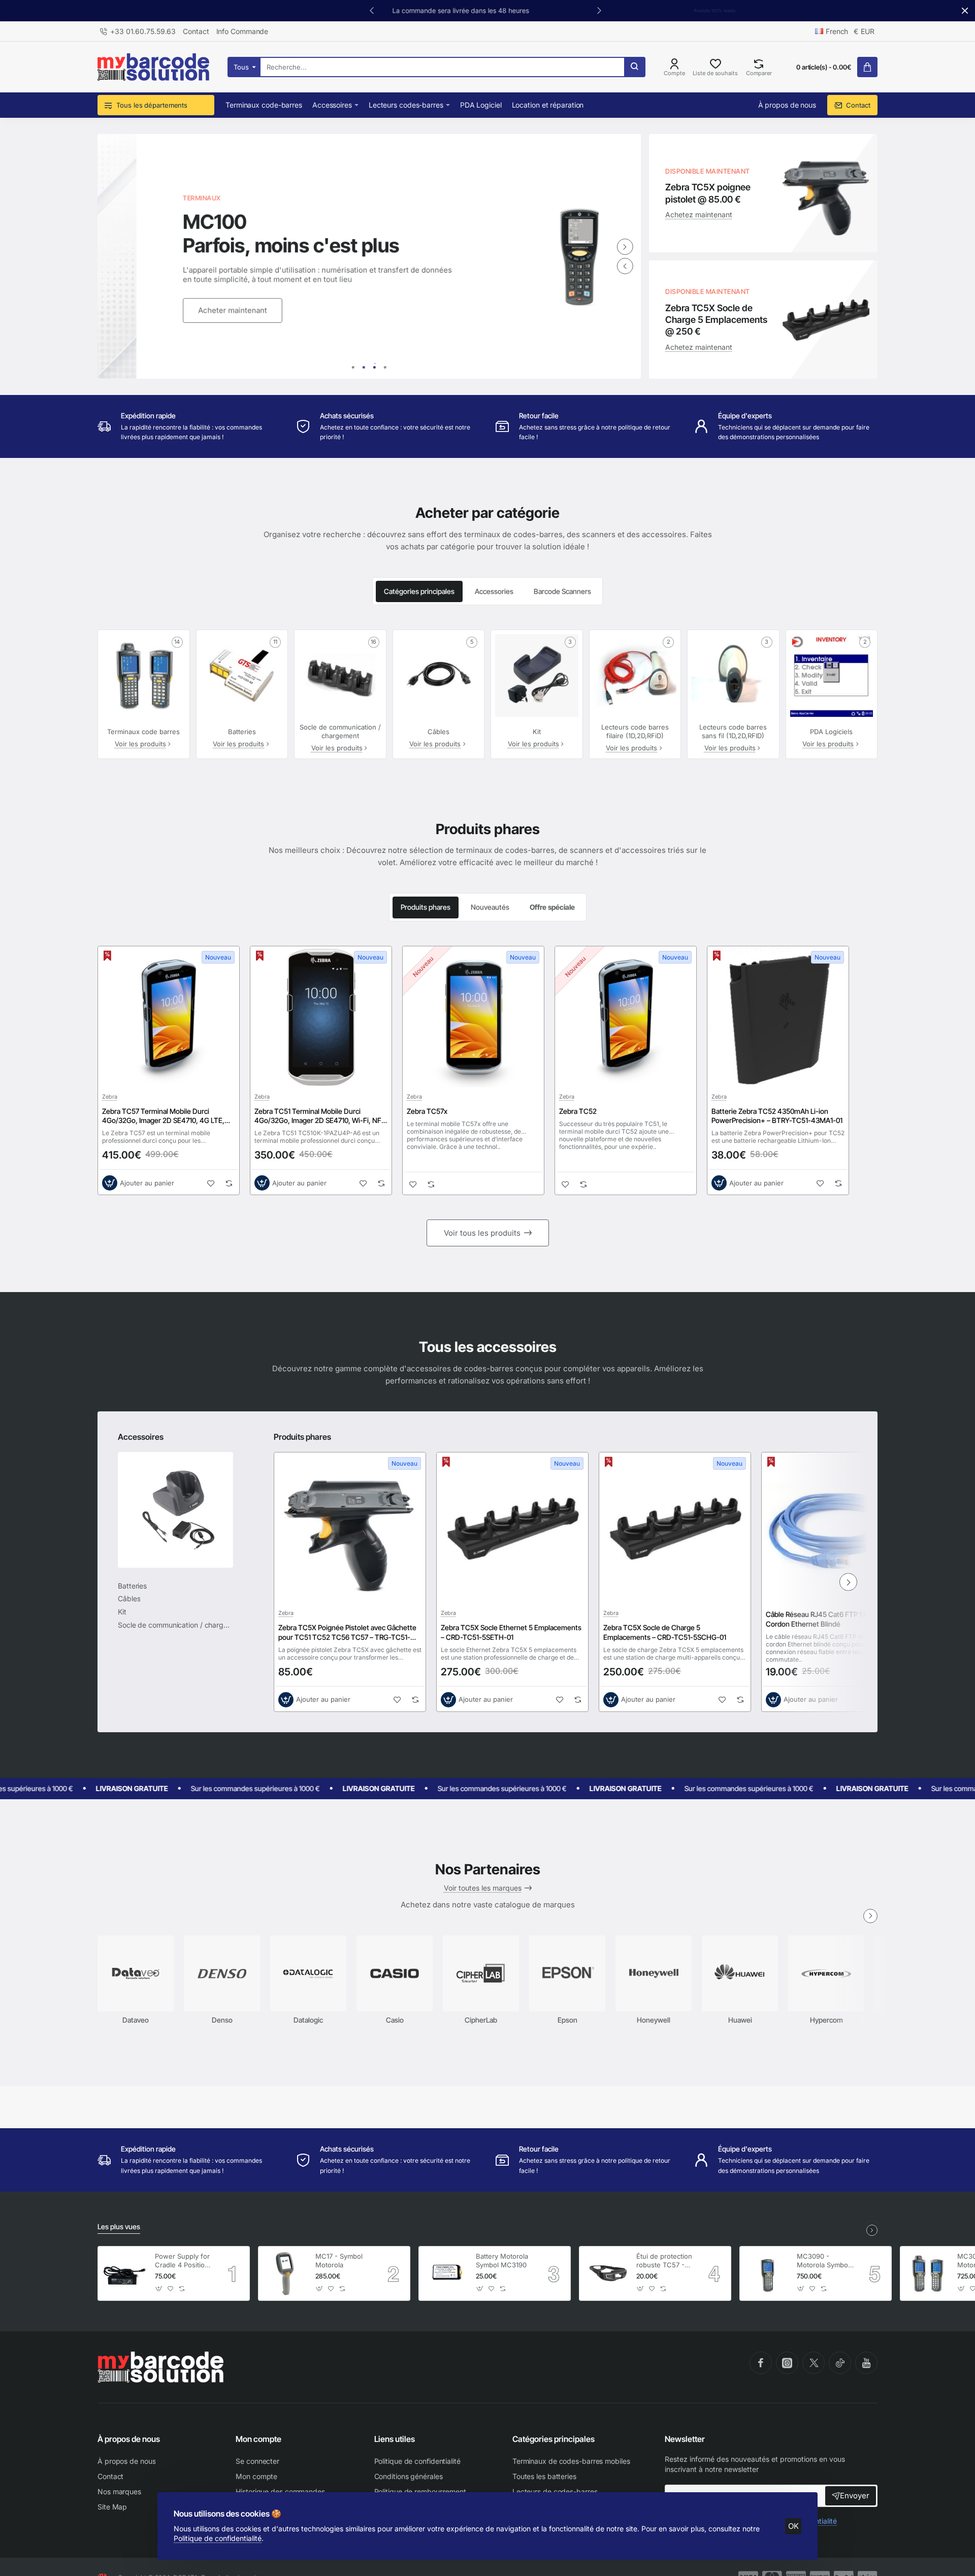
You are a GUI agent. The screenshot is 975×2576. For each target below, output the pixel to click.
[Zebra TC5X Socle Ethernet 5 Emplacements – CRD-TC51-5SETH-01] (512, 1528)
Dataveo (136, 2020)
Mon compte (258, 2439)
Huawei (740, 2020)
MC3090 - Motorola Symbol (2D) (823, 2261)
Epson (567, 2020)
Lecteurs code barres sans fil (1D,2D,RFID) (733, 731)
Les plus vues (119, 2226)
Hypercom (826, 2020)
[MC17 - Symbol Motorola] (285, 2273)
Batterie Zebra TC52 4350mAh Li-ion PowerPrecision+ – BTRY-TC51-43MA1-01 (777, 1116)
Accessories (494, 591)
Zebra (110, 1097)
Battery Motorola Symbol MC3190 (502, 2260)
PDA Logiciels (831, 732)
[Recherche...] (634, 67)
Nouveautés (490, 907)
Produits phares (426, 907)
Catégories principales (419, 591)
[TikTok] (840, 2363)
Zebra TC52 (578, 1111)
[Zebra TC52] (626, 1017)
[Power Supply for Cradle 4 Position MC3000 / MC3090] (125, 2273)
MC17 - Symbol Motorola (339, 2260)
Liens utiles (395, 2439)
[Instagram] (787, 2363)
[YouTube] (866, 2363)
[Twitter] (814, 2363)
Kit (537, 732)
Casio (395, 2020)
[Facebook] (761, 2363)
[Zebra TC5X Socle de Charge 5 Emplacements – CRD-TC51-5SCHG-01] (675, 1528)
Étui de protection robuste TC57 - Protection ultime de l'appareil (664, 2261)
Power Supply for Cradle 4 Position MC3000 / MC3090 (182, 2261)
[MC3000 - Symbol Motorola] (927, 2273)
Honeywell (654, 2020)
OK (793, 2526)
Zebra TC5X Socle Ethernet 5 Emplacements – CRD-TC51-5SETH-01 (511, 1632)
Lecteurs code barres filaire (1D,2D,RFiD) (635, 731)
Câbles (438, 732)
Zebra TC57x (427, 1111)
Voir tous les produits (482, 1233)
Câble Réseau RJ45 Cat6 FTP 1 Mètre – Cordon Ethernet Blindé (827, 1619)
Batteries (242, 732)
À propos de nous (129, 2439)
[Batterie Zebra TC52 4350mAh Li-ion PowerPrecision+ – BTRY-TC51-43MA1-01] (778, 1017)
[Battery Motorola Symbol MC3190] (446, 2273)
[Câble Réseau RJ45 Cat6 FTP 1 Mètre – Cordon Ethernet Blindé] (837, 1528)
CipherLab (481, 2020)
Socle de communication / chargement (340, 731)
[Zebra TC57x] (473, 1017)
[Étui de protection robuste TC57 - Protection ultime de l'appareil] (606, 2273)
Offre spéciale (552, 907)
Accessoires (141, 1437)
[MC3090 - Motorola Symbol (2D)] (767, 2273)
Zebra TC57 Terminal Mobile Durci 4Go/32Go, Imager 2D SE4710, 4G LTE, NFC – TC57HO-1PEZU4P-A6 (163, 1116)
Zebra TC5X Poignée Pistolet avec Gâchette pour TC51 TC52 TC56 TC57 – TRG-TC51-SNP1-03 (347, 1632)
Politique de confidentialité (218, 2538)
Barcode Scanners (562, 591)
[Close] (965, 11)
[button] (599, 10)
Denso (222, 2020)
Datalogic (308, 2020)
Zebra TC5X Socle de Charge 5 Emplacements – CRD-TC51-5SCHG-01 (665, 1632)
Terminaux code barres (143, 732)
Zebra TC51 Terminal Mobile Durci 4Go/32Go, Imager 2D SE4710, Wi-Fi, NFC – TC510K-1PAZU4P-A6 (320, 1116)
